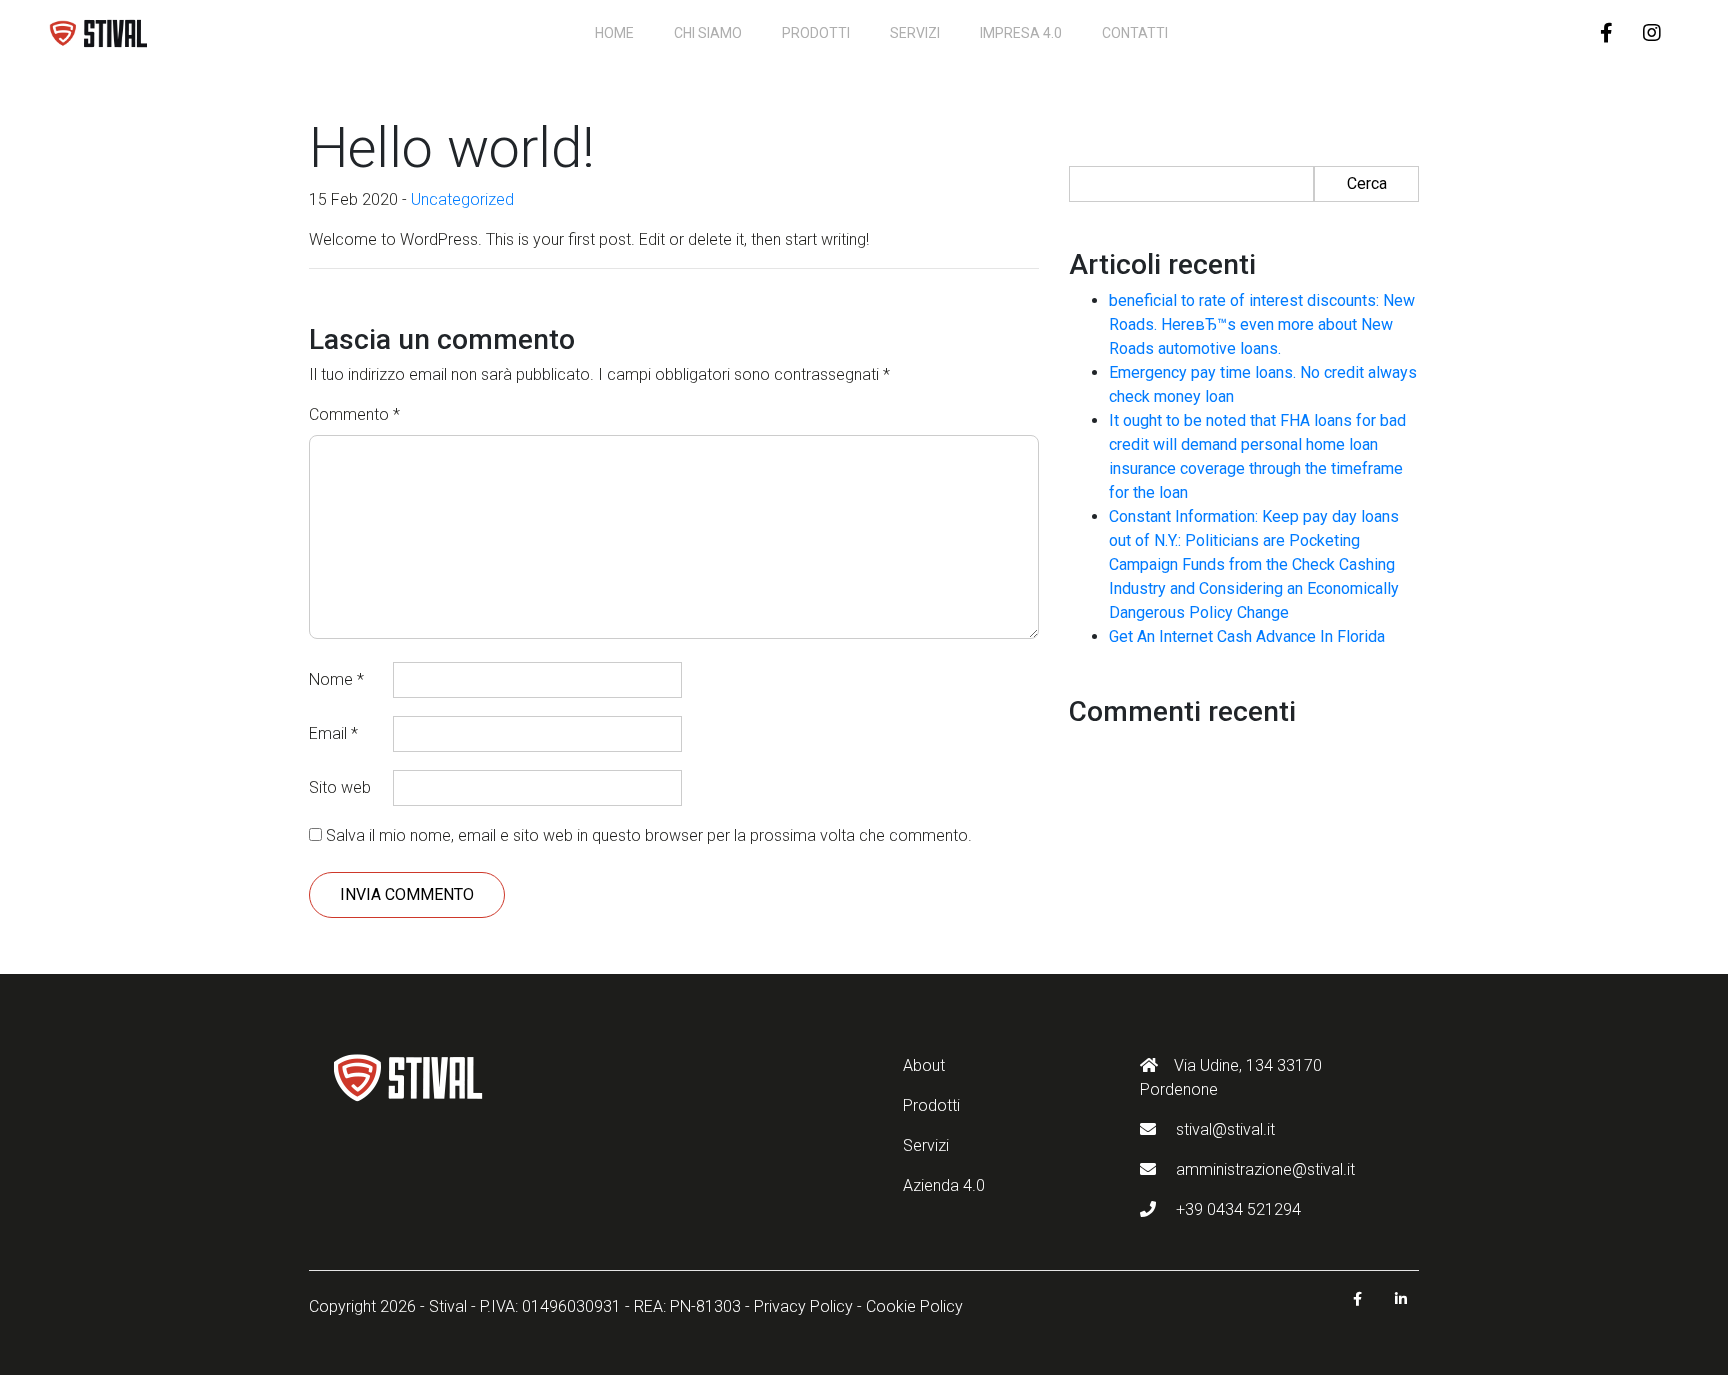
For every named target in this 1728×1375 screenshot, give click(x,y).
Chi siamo (708, 33)
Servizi (915, 33)
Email (333, 733)
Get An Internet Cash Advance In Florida (1247, 636)
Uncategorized (462, 199)
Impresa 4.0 (1021, 33)
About (924, 1065)
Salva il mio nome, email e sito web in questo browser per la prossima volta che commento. (649, 835)
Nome (336, 679)
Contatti (1135, 33)
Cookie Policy (914, 1306)
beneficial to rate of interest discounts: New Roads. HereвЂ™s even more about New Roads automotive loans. (1262, 324)
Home (614, 33)
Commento (354, 414)
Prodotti (816, 33)
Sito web (340, 787)
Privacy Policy (803, 1306)
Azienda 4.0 (944, 1185)
